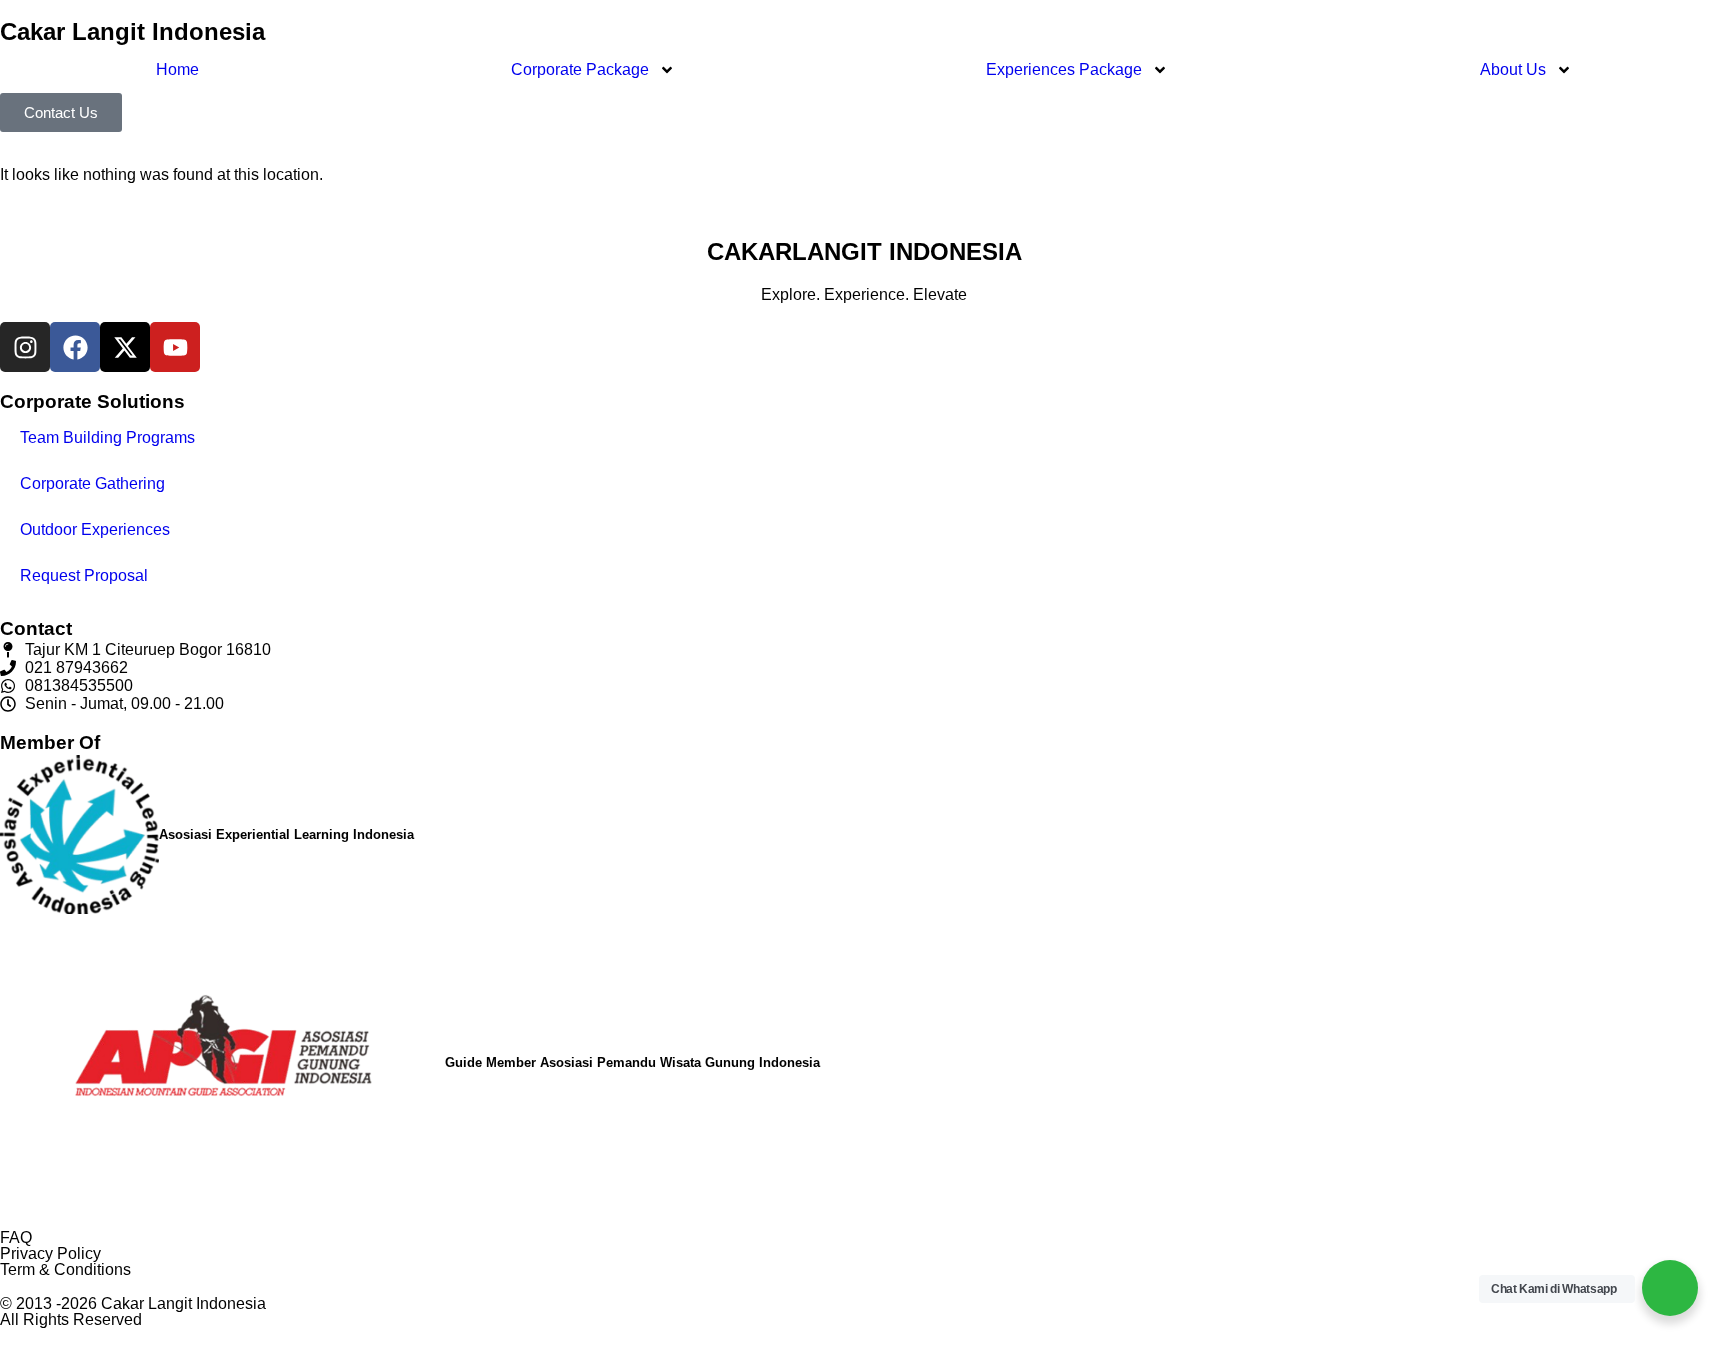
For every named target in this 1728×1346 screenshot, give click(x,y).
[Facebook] (75, 347)
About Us (1513, 69)
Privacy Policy (50, 1253)
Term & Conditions (65, 1269)
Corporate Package (580, 69)
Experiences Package (1064, 69)
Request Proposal (84, 575)
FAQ (16, 1237)
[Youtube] (175, 347)
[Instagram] (25, 347)
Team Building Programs (107, 437)
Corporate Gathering (92, 483)
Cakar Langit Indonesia (132, 31)
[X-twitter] (125, 347)
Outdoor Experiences (95, 529)
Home (177, 69)
